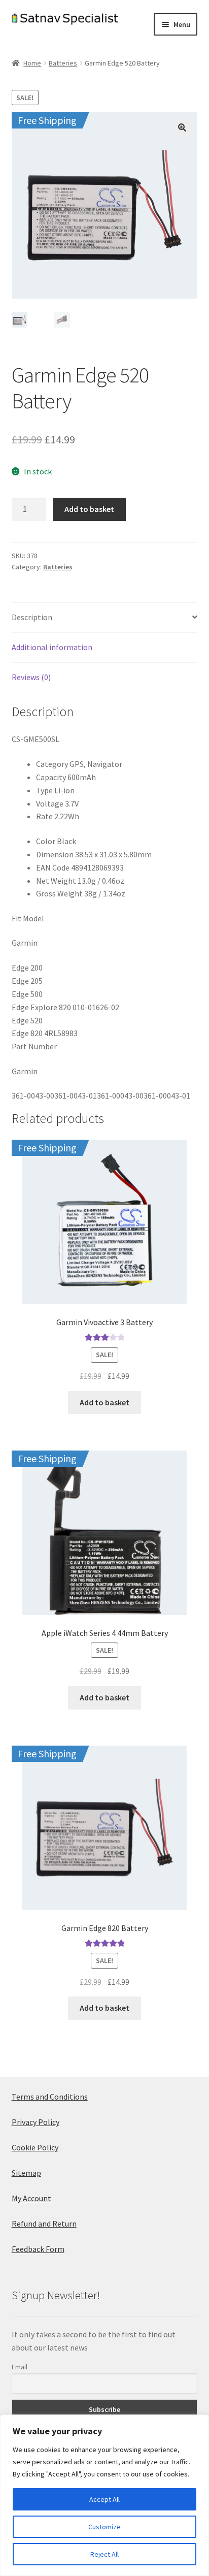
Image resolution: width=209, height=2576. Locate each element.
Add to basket (89, 509)
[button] (182, 127)
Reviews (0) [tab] (31, 677)
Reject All (104, 2554)
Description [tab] (32, 617)
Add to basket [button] (104, 1402)
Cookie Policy (35, 2147)
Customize (104, 2527)
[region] (104, 2495)
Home (32, 63)
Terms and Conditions (50, 2097)
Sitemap (26, 2173)
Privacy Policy (36, 2122)
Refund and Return (44, 2224)
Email (20, 2367)
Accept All (104, 2499)
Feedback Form (38, 2249)
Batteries (63, 63)
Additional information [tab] (52, 647)
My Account (31, 2198)
